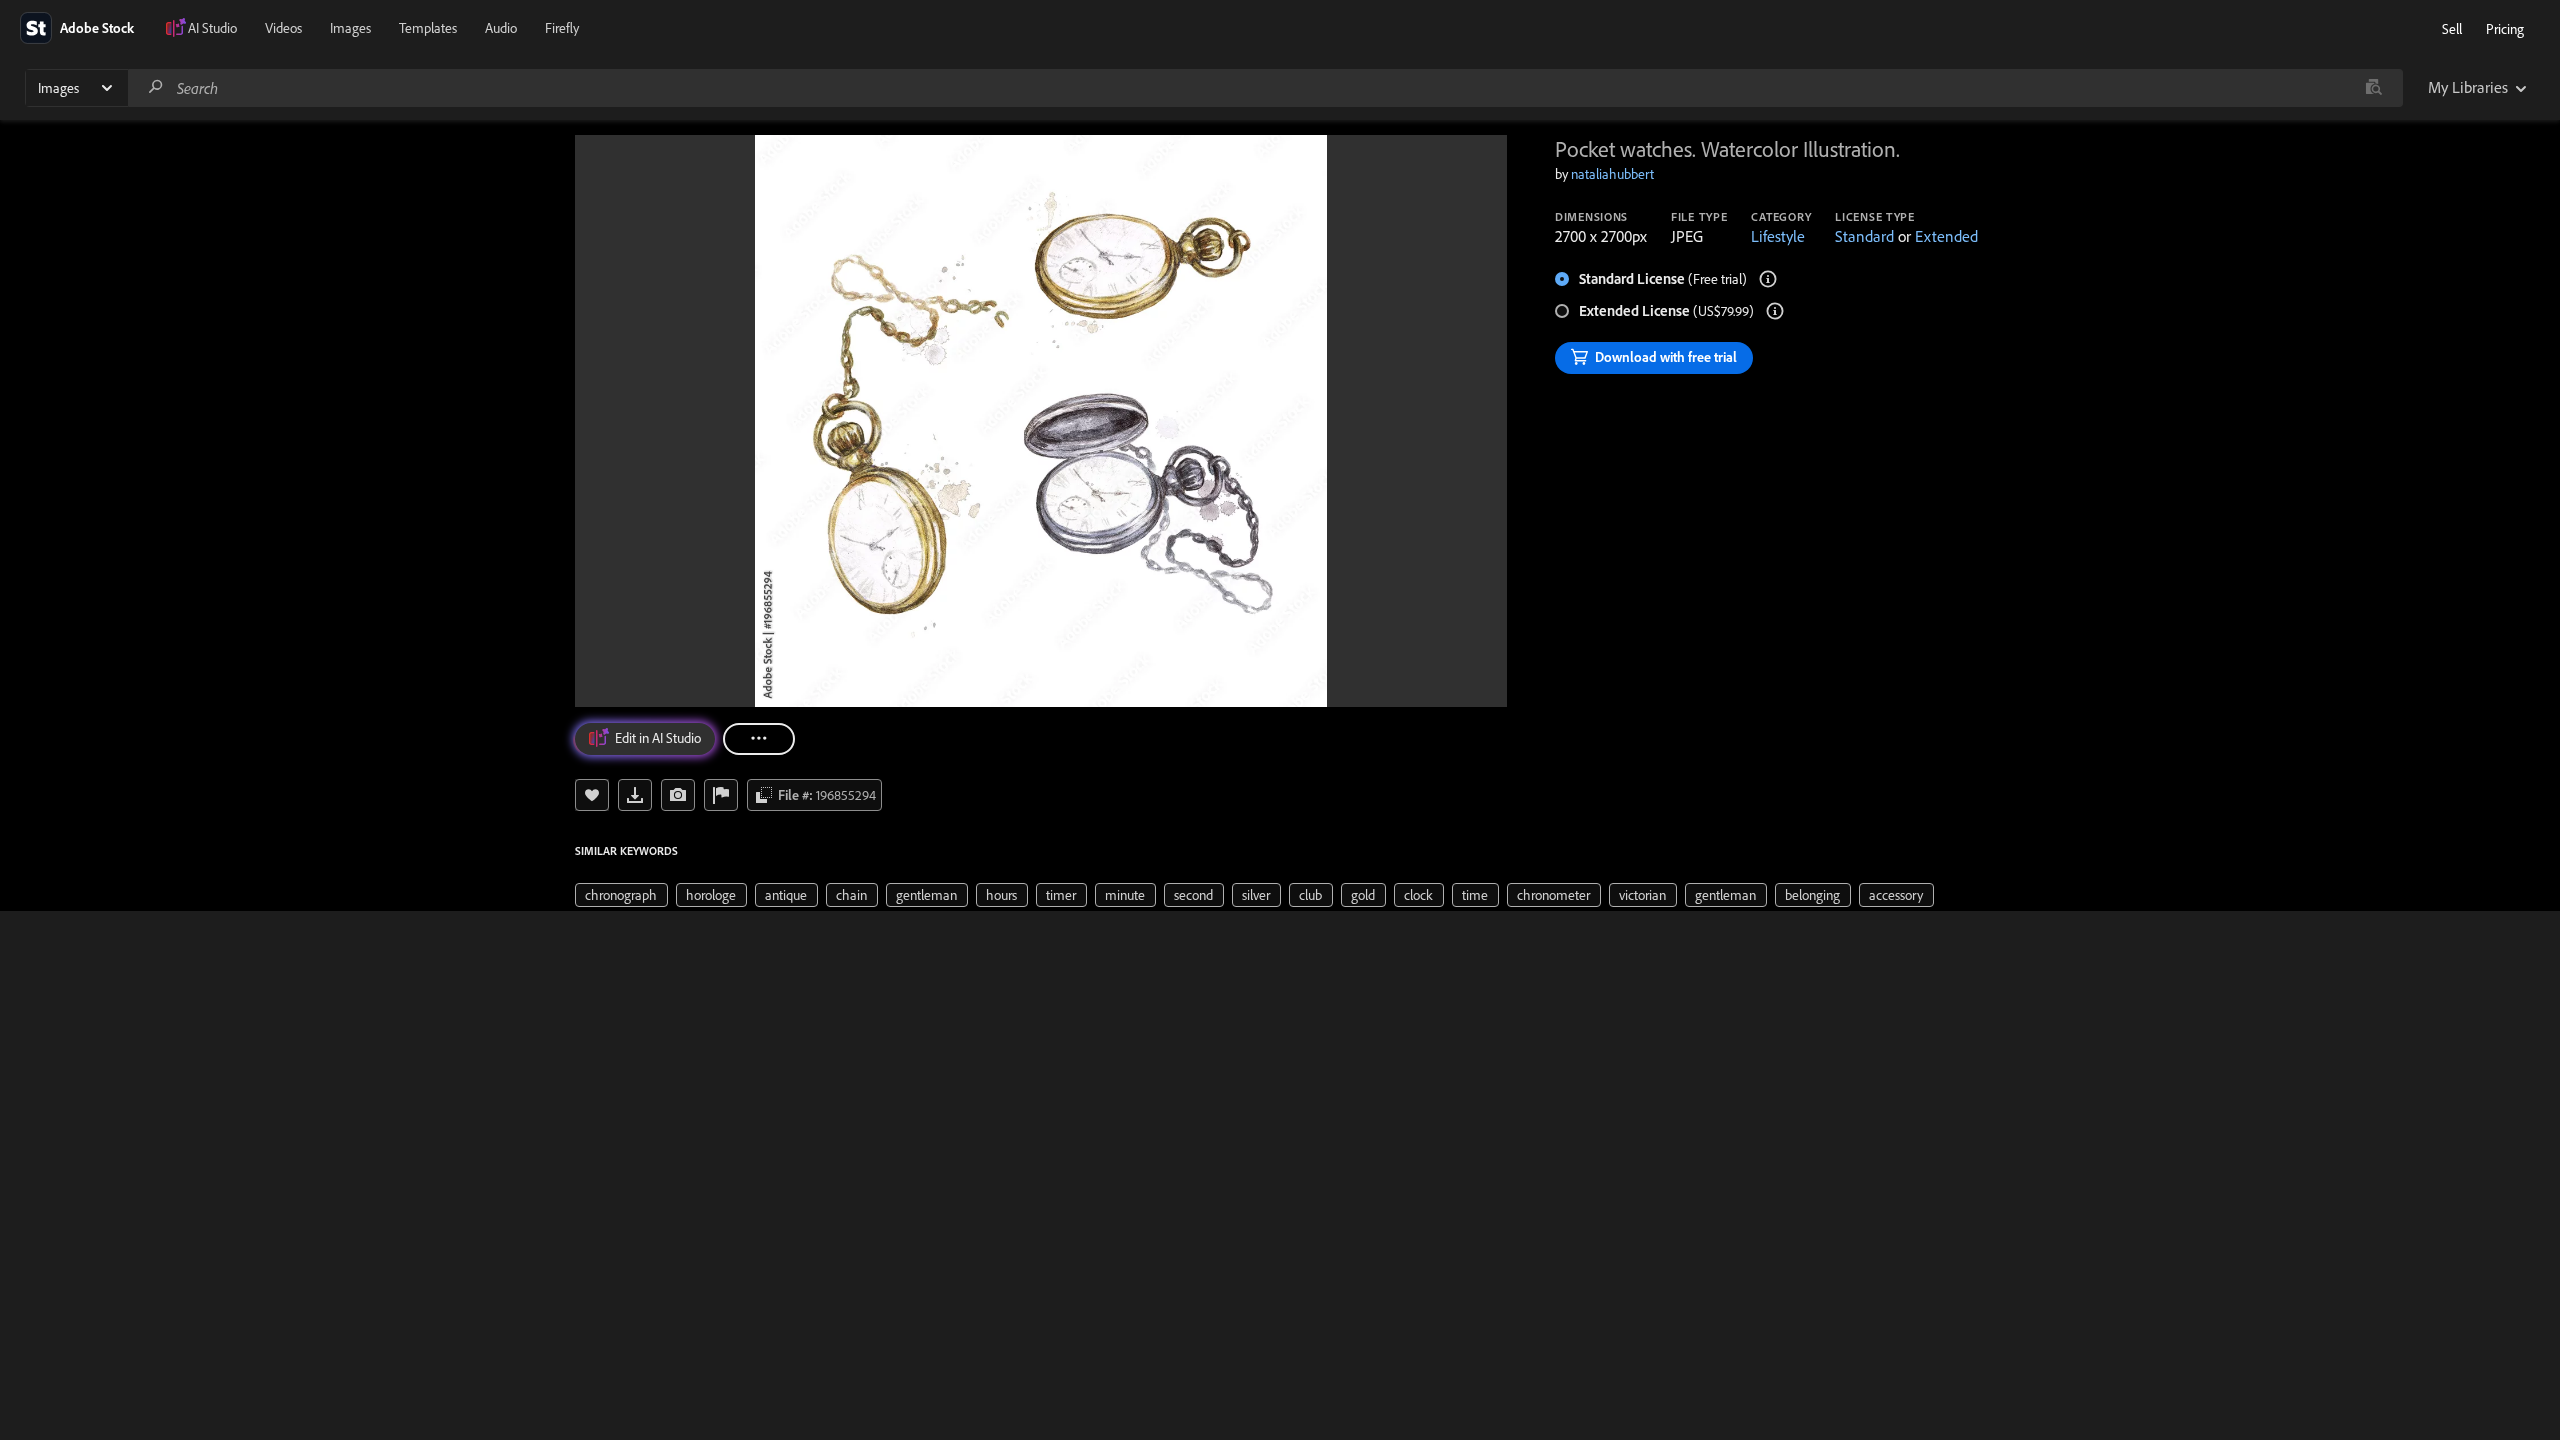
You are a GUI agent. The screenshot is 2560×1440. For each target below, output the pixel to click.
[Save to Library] (592, 795)
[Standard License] (1768, 279)
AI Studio (212, 28)
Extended (1946, 236)
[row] (621, 895)
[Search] (156, 87)
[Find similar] (2373, 88)
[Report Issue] (721, 795)
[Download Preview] (635, 795)
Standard (1864, 236)
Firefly (562, 28)
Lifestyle (1778, 236)
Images (350, 28)
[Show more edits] (759, 739)
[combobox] (1265, 88)
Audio (501, 28)
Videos (283, 28)
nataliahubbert (1612, 174)
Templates (428, 28)
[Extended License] (1775, 311)
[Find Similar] (678, 795)
